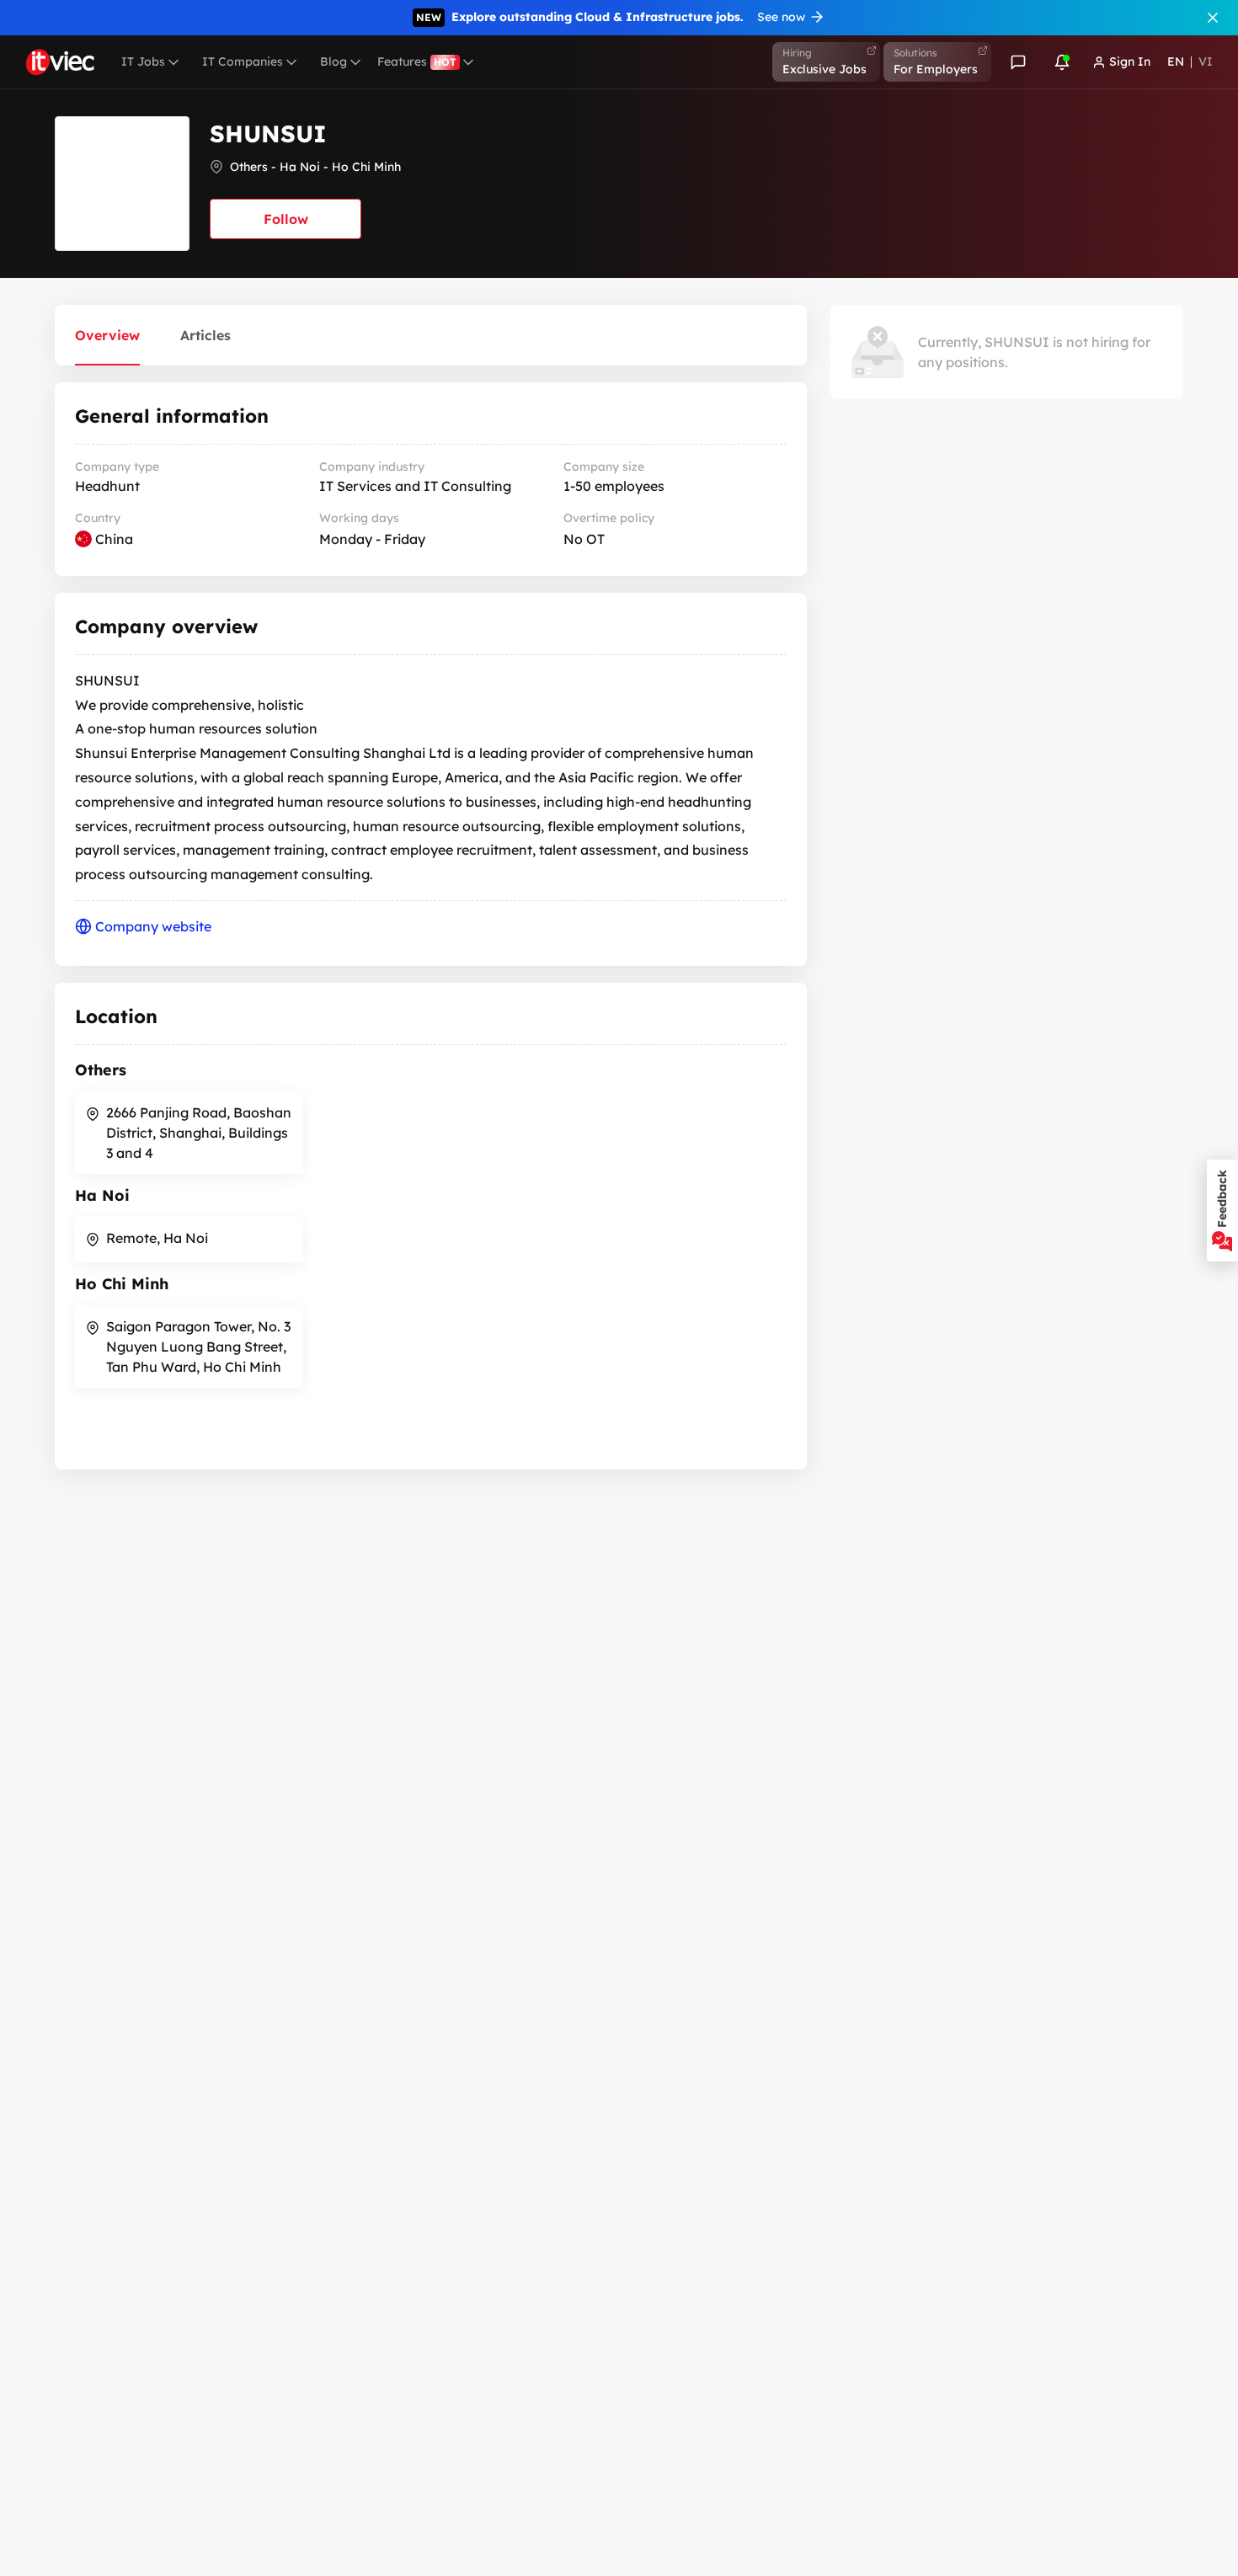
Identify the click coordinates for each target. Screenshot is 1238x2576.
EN (1176, 61)
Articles (205, 335)
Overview (107, 335)
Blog (334, 61)
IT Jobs (143, 61)
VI (1206, 61)
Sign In (1130, 61)
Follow (286, 219)
